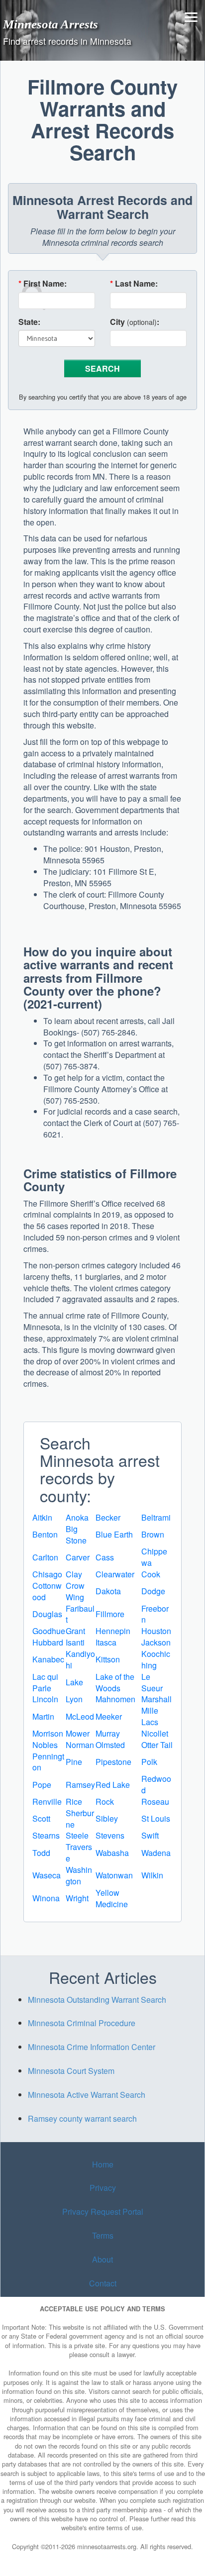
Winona (46, 1898)
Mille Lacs (150, 1716)
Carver (78, 1557)
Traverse (79, 1853)
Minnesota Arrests (51, 24)
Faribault (80, 1614)
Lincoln (45, 1699)
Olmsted (110, 1745)
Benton (45, 1534)
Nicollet (155, 1733)
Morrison (48, 1733)
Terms (103, 2235)
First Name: (43, 284)
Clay (74, 1574)
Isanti (75, 1642)
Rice (74, 1802)
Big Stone (76, 1535)
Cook (151, 1574)
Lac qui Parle (45, 1682)
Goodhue (49, 1631)
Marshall (156, 1699)
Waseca (47, 1875)
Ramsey (80, 1785)
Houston (156, 1631)
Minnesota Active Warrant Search (87, 2095)
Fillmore (110, 1614)
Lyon (74, 1699)
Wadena (156, 1853)
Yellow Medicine (112, 1898)
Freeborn (155, 1614)
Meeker (109, 1716)
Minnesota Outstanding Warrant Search (97, 2000)
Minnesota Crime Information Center (92, 2047)
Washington (79, 1875)
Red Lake (113, 1785)
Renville (47, 1802)
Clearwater (115, 1574)
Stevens (110, 1835)
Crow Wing (75, 1591)
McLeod (80, 1716)
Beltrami (156, 1517)
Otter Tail (157, 1745)
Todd (41, 1853)
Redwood (156, 1784)
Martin (43, 1716)
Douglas (47, 1614)
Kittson (108, 1659)
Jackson (156, 1642)
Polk (149, 1762)
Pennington (48, 1762)
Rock (105, 1802)
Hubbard (48, 1642)
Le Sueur (152, 1682)
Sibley (107, 1818)
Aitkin (42, 1517)
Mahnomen (115, 1699)
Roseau (155, 1802)
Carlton (45, 1557)
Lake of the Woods (115, 1682)
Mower (78, 1733)
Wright (77, 1898)
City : (135, 322)
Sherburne (80, 1819)
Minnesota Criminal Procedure (82, 2023)
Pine (74, 1762)
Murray (108, 1733)
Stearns (46, 1835)
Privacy (103, 2188)
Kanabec (48, 1659)
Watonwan (114, 1875)
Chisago (47, 1574)
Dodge (153, 1591)
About (102, 2259)
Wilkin (152, 1875)
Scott (41, 1818)
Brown (153, 1534)
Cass (105, 1557)
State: (29, 322)
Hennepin (113, 1631)
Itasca (106, 1642)
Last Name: (134, 284)
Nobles (45, 1745)
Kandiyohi (80, 1659)
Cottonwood (47, 1591)
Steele (77, 1835)
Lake (74, 1682)
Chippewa (154, 1557)
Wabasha (112, 1853)
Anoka (77, 1517)
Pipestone (113, 1762)
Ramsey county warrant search (82, 2118)
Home (103, 2164)
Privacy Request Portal (103, 2212)
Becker (108, 1517)
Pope (42, 1785)
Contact (103, 2283)
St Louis (156, 1818)
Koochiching (156, 1659)
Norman (80, 1745)
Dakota (108, 1591)
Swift (150, 1835)
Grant (75, 1631)
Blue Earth (114, 1534)
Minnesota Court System (71, 2071)
